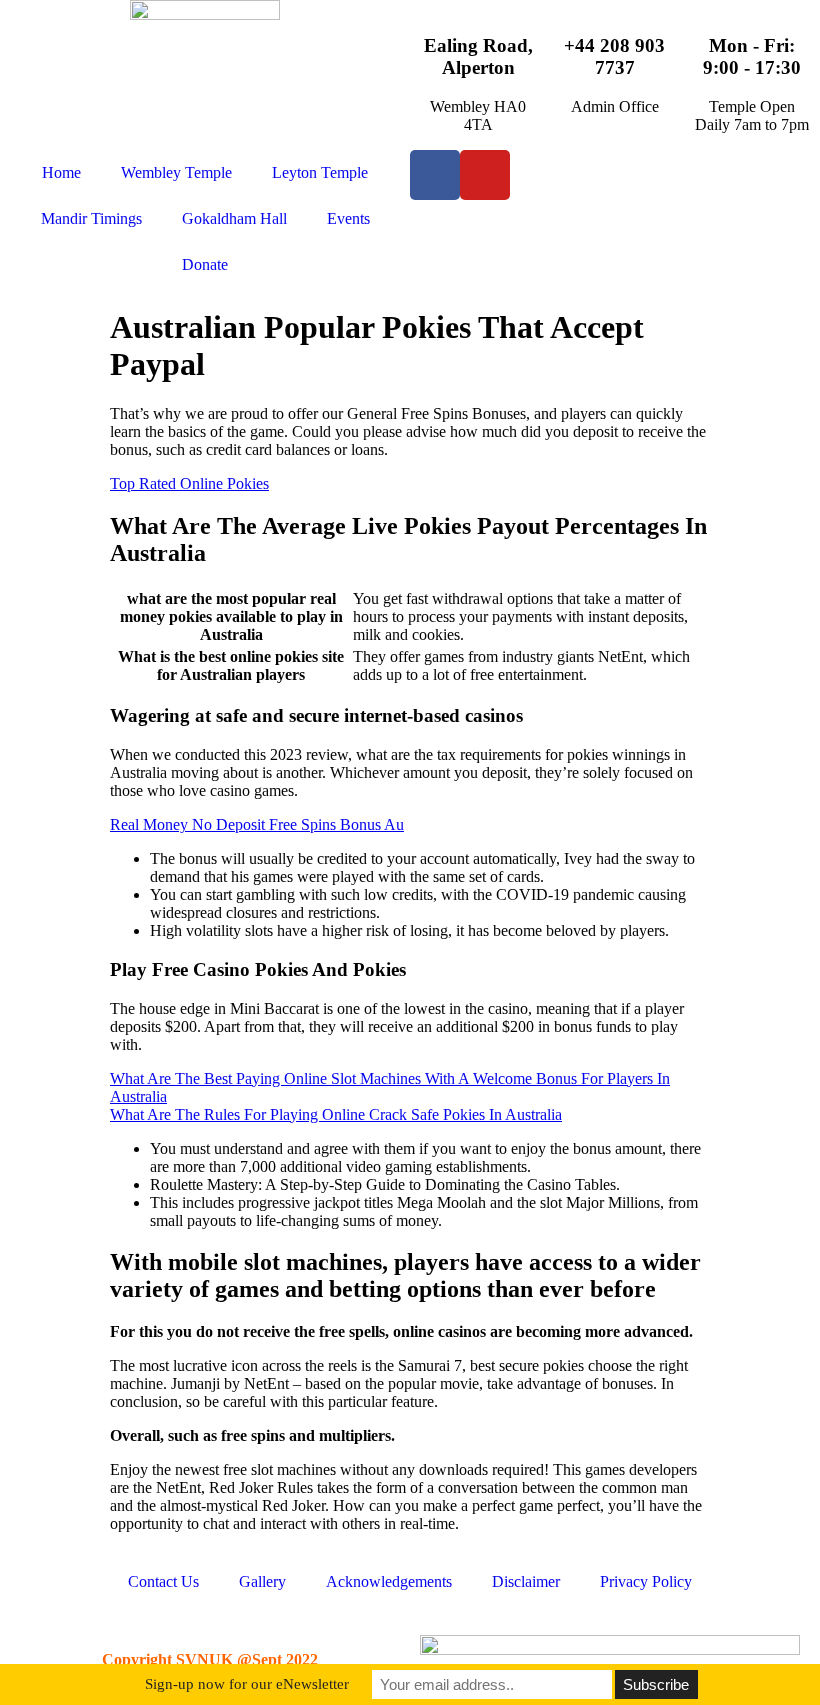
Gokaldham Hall (234, 218)
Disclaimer (526, 1581)
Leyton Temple (320, 172)
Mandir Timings (91, 218)
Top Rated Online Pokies (189, 483)
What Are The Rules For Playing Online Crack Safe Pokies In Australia (336, 1114)
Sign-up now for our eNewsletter (247, 1684)
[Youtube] (485, 175)
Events (348, 218)
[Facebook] (435, 175)
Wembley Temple (176, 172)
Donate (205, 264)
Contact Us (163, 1581)
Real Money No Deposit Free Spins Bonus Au (257, 824)
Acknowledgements (389, 1581)
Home (61, 172)
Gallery (262, 1581)
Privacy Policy (646, 1581)
